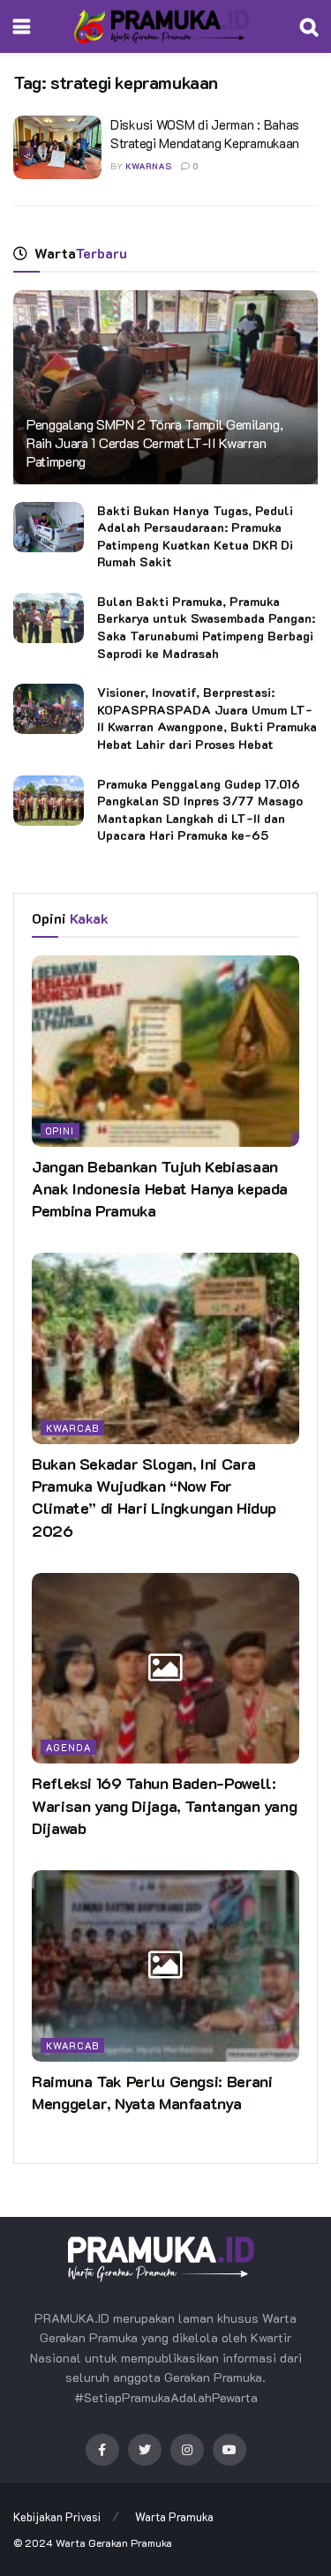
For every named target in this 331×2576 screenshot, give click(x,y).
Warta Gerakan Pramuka (114, 2542)
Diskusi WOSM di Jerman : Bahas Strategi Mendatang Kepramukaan (205, 134)
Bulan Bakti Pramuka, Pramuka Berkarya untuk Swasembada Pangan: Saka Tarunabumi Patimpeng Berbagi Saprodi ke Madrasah (206, 627)
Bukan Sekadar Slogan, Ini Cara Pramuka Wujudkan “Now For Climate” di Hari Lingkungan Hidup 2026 (154, 1497)
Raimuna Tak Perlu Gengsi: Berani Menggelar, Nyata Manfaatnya (152, 2092)
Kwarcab (72, 1428)
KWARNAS (149, 166)
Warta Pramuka (174, 2516)
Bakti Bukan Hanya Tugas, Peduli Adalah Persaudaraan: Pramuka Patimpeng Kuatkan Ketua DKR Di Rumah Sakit (195, 536)
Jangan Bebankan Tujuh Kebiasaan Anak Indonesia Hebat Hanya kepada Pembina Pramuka (160, 1188)
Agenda (68, 1747)
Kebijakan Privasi (57, 2516)
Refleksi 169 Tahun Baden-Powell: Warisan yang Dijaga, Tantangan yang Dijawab (164, 1805)
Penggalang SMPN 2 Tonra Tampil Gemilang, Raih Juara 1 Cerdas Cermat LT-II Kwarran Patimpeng (154, 442)
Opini (60, 1131)
